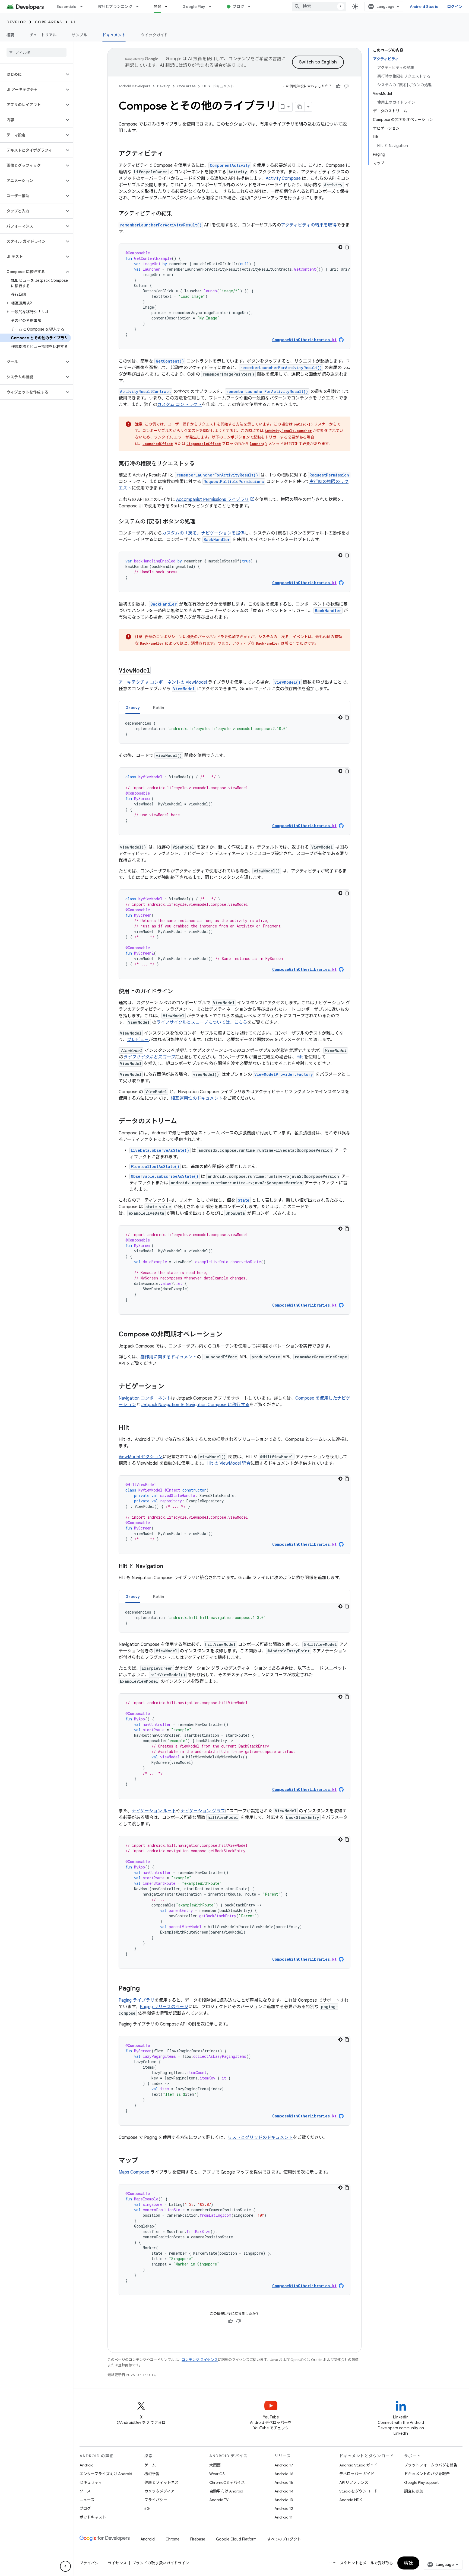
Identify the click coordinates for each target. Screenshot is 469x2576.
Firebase (198, 2539)
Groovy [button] (133, 708)
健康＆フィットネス (161, 2482)
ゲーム (150, 2465)
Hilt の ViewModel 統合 (229, 1463)
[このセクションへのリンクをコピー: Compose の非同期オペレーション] (228, 1335)
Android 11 (283, 2517)
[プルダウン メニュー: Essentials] (84, 7)
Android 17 (284, 2465)
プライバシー (156, 2500)
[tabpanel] (234, 729)
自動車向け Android (226, 2491)
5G (147, 2508)
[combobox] (319, 7)
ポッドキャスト (93, 2517)
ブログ (238, 7)
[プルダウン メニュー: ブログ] (252, 7)
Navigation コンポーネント (145, 1398)
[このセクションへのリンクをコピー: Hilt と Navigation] (169, 1567)
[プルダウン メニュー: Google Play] (213, 7)
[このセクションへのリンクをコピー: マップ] (144, 2161)
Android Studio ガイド (358, 2465)
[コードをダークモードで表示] (340, 247)
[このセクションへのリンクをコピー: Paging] (145, 1989)
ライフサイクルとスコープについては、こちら (202, 1022)
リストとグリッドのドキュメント (260, 2137)
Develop (16, 22)
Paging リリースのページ (164, 2007)
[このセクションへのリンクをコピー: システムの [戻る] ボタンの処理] (201, 522)
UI (73, 22)
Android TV (219, 2500)
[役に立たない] (346, 86)
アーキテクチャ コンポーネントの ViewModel (163, 682)
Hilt (300, 1057)
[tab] (133, 707)
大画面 (215, 2465)
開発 (158, 7)
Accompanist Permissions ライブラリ (213, 500)
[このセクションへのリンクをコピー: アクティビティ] (169, 154)
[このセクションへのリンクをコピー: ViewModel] (156, 671)
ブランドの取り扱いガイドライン (161, 2563)
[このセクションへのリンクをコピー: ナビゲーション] (170, 1387)
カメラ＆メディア (159, 2491)
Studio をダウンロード (359, 2491)
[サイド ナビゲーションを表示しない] (65, 2566)
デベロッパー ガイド (357, 2474)
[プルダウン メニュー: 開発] (169, 7)
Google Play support (421, 2482)
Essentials (67, 7)
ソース (85, 2491)
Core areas (48, 22)
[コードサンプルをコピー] (347, 247)
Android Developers (134, 86)
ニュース (87, 2500)
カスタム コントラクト (179, 405)
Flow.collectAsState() (155, 1167)
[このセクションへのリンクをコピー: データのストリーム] (182, 1122)
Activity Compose (283, 178)
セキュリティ (91, 2482)
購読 (408, 2563)
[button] (32, 74)
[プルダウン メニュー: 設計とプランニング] (140, 7)
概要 (10, 35)
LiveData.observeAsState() (160, 1150)
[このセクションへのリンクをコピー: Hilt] (135, 1428)
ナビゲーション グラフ (203, 1811)
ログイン (455, 7)
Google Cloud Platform (236, 2539)
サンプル (79, 35)
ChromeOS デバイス (227, 2482)
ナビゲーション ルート (154, 1811)
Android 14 (284, 2491)
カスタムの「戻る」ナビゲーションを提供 (203, 533)
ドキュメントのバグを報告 (427, 2474)
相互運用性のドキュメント (197, 1098)
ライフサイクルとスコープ (149, 1057)
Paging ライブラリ (137, 2000)
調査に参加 (414, 2491)
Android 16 (284, 2474)
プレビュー (138, 1040)
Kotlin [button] (159, 708)
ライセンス (117, 2563)
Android (87, 2465)
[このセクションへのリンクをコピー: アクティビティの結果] (178, 214)
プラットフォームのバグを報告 (431, 2465)
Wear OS (217, 2474)
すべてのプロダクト (284, 2539)
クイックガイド (154, 35)
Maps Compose (134, 2172)
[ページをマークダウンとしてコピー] (300, 107)
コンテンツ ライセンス (200, 2360)
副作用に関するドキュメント (169, 1357)
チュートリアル (43, 35)
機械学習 (152, 2474)
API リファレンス (354, 2482)
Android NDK (351, 2500)
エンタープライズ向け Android (106, 2474)
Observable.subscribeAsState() (165, 1176)
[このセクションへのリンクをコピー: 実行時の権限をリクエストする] (200, 464)
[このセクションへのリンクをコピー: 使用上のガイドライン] (178, 992)
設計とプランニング (115, 7)
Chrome (172, 2539)
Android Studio (424, 7)
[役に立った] (338, 86)
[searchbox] (37, 52)
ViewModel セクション (141, 1457)
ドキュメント (114, 35)
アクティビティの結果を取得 (309, 225)
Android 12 (284, 2508)
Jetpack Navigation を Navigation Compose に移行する (195, 1405)
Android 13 (284, 2500)
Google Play (194, 7)
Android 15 (284, 2482)
